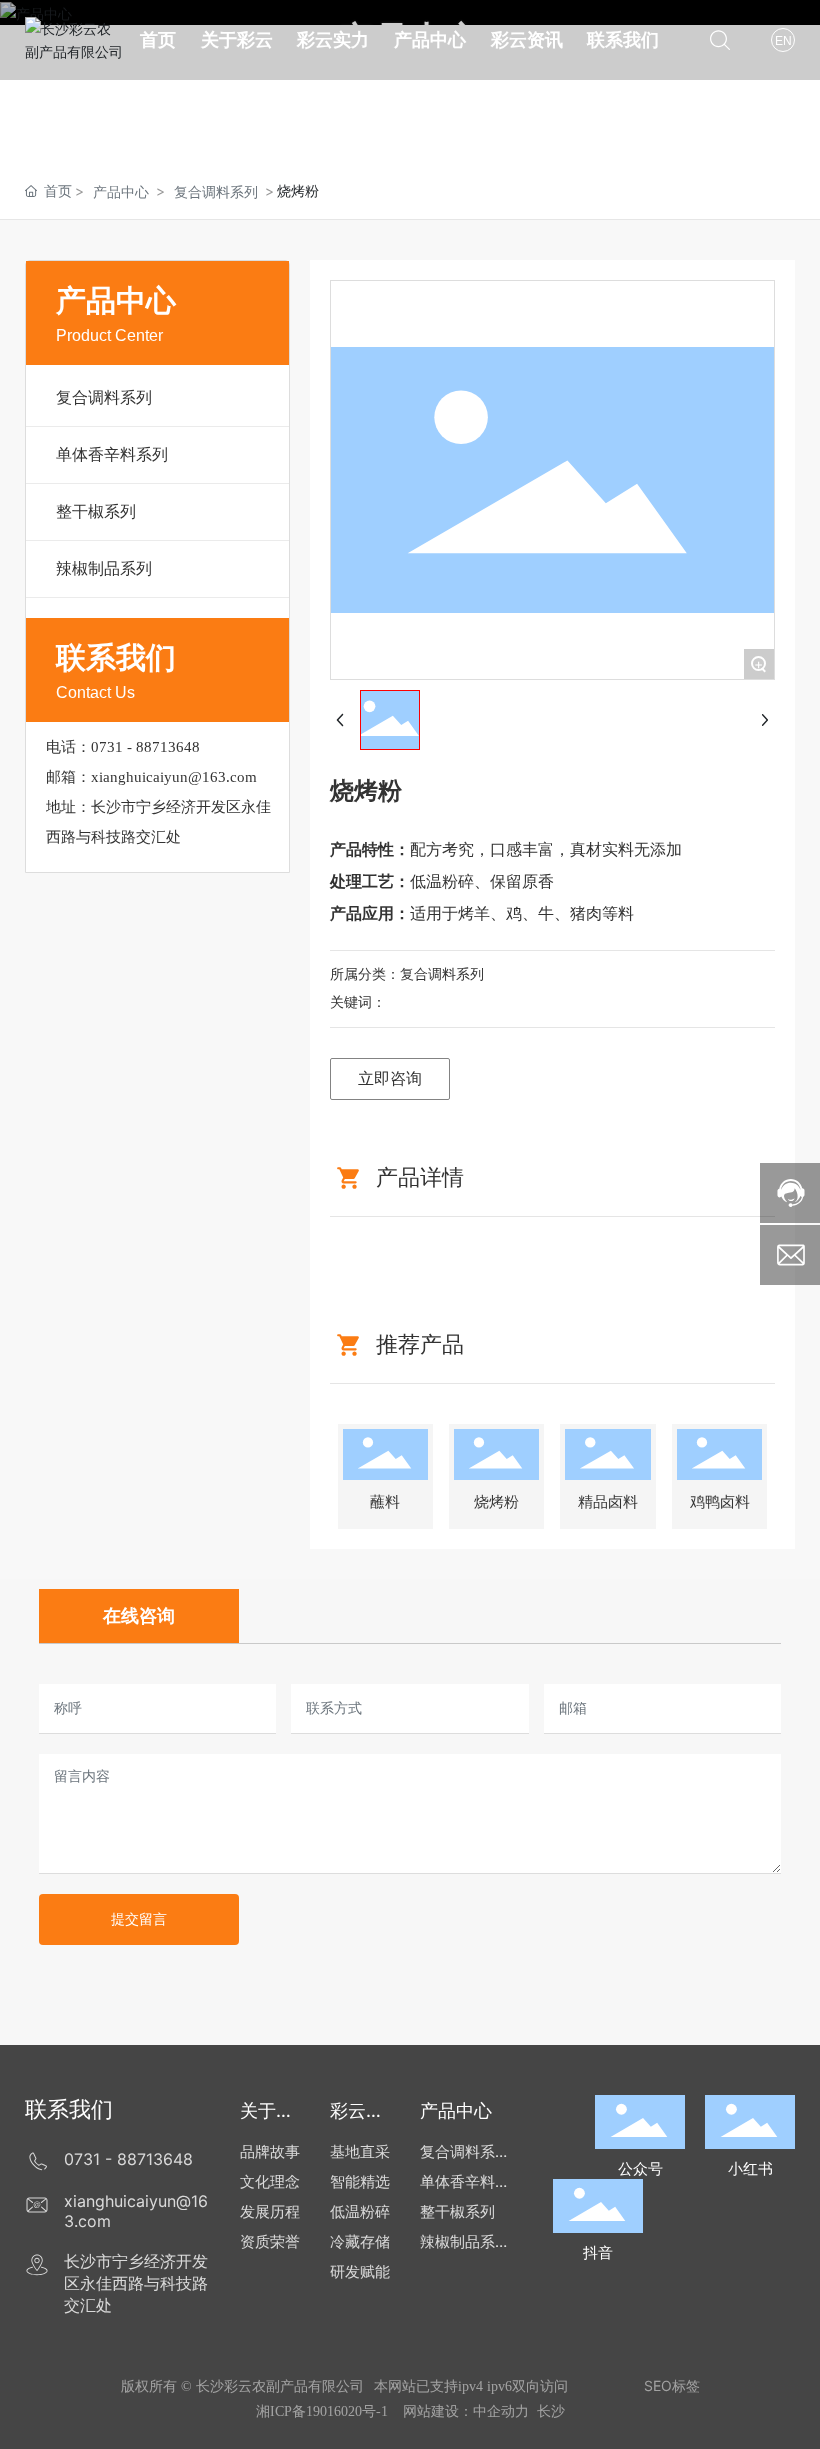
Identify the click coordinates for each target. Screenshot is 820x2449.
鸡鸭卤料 (720, 1502)
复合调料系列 (216, 191)
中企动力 (501, 2410)
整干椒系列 (96, 511)
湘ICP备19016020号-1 (322, 2411)
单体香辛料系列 (112, 454)
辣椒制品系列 (104, 568)
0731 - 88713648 (145, 747)
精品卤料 (608, 1502)
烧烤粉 (496, 1502)
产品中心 (121, 191)
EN (783, 41)
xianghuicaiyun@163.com (174, 777)
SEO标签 (672, 2385)
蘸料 (385, 1502)
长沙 (551, 2410)
